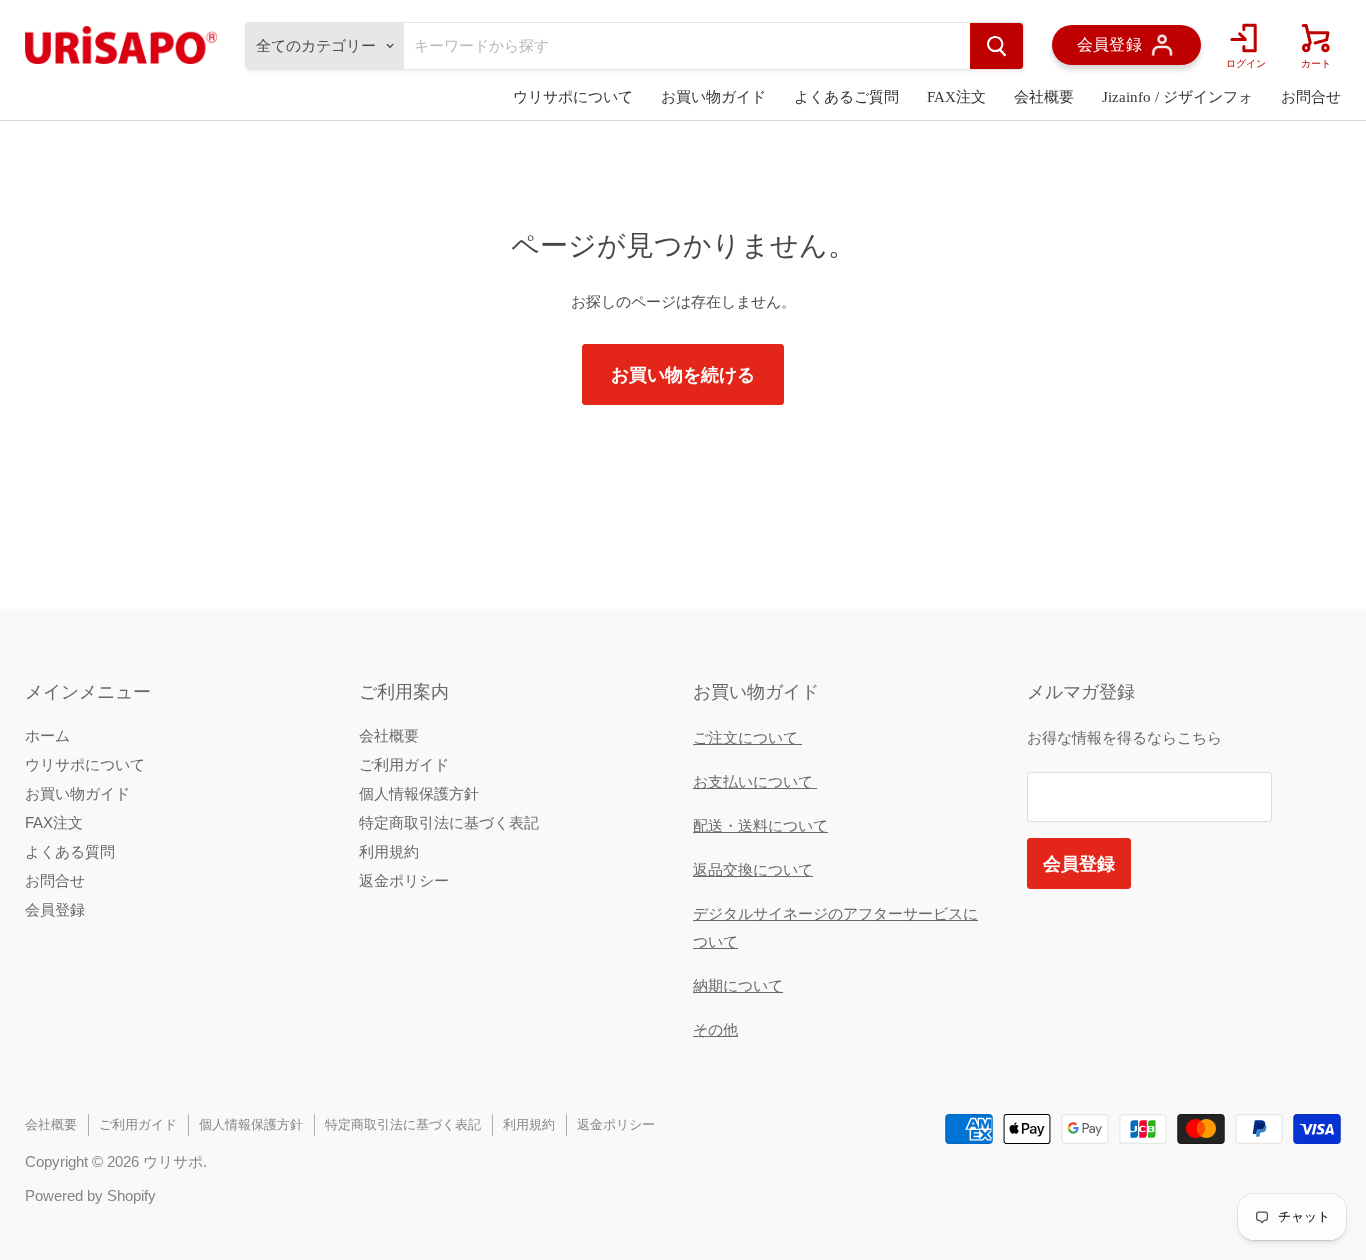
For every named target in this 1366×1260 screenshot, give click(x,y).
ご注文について (747, 737)
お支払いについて (755, 781)
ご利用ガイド (404, 764)
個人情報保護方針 (419, 793)
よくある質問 (70, 851)
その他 (715, 1029)
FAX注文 (956, 97)
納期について (738, 985)
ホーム (47, 735)
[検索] (996, 46)
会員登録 (55, 909)
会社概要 (1044, 97)
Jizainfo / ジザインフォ (1177, 97)
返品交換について (753, 869)
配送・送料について (760, 825)
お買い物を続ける (683, 374)
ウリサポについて (573, 97)
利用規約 (389, 851)
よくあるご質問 (846, 97)
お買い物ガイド (713, 97)
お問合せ (1311, 97)
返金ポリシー (404, 880)
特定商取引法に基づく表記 (449, 822)
